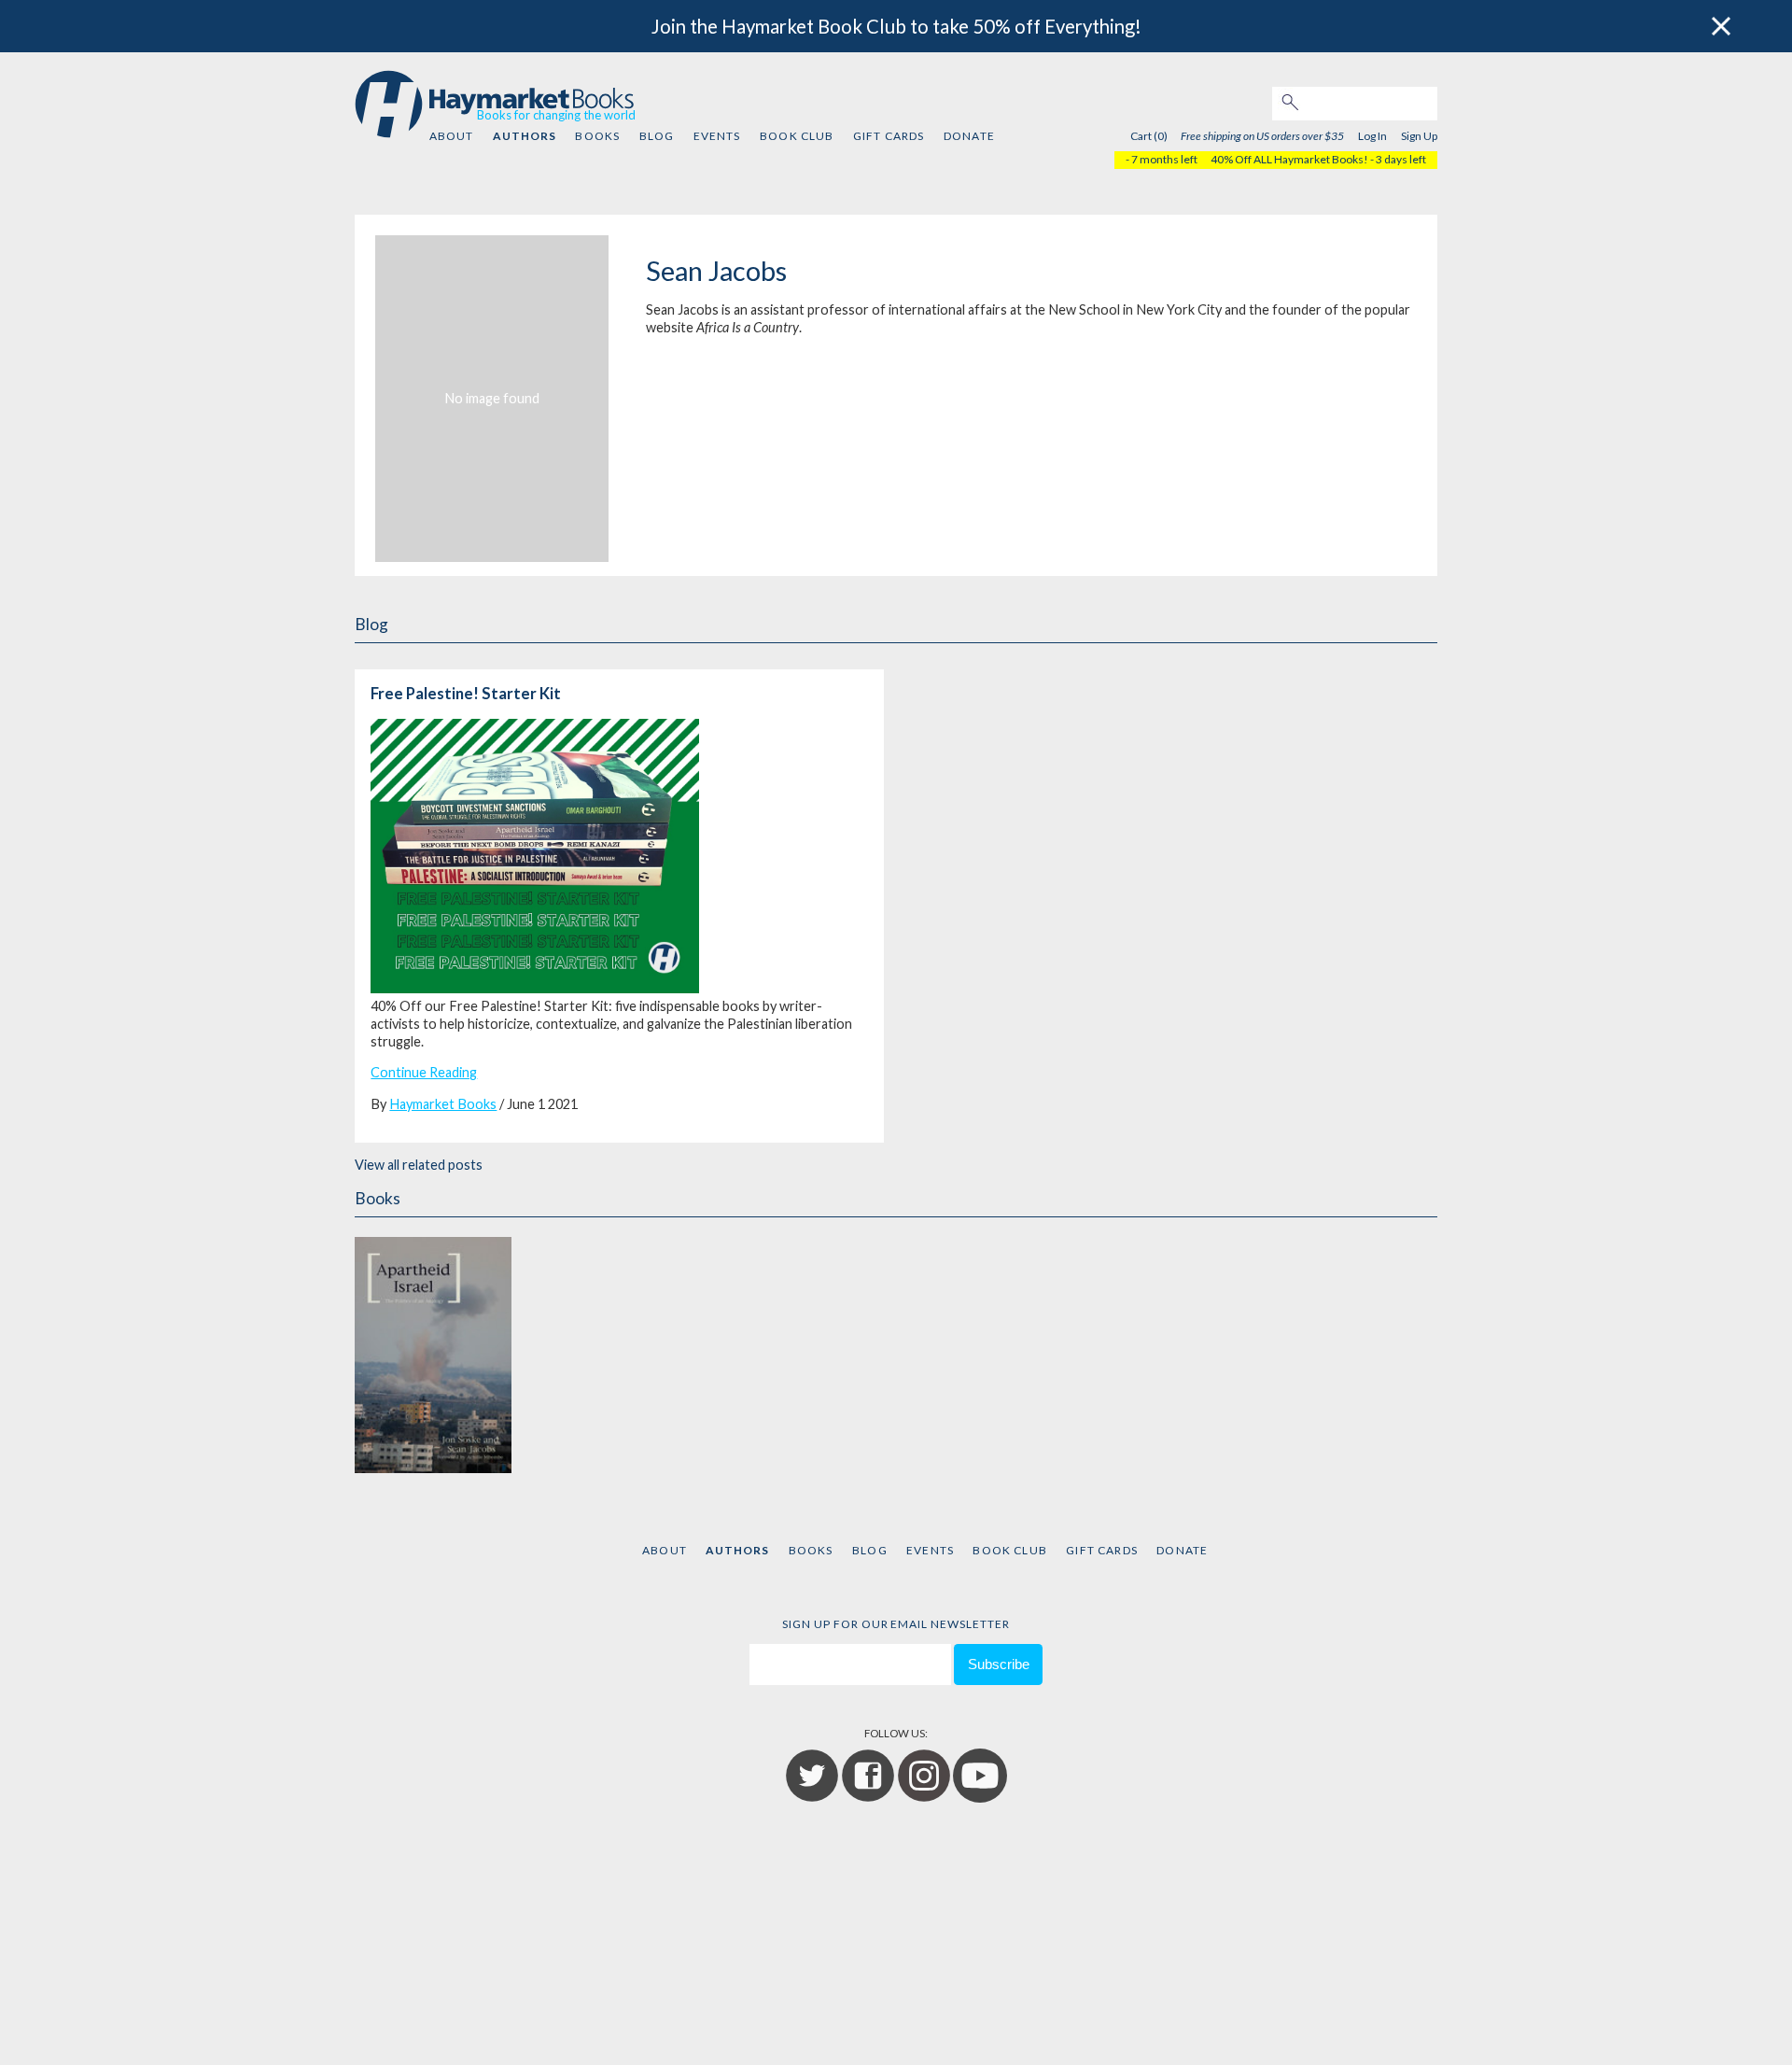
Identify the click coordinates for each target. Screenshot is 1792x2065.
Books (597, 136)
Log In (1372, 136)
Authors (525, 136)
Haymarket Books (443, 1104)
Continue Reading (424, 1072)
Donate (969, 136)
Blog (657, 136)
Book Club (797, 136)
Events (717, 136)
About (452, 136)
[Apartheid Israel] (433, 1351)
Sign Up (1419, 136)
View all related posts (419, 1165)
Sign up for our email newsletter (896, 1624)
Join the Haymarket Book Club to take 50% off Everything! (896, 26)
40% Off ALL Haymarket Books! (1289, 159)
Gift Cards (889, 136)
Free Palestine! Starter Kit (466, 694)
